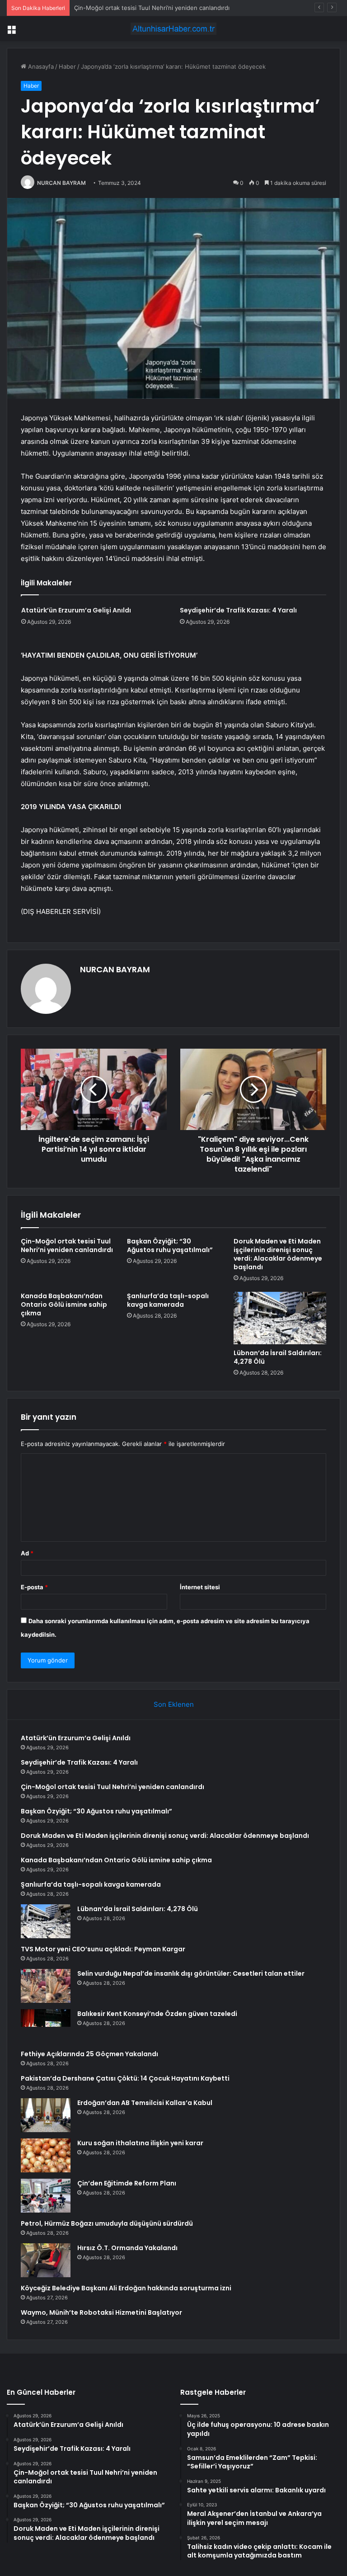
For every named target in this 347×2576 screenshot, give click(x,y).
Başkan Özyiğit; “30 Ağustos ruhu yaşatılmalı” (170, 1246)
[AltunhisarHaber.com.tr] (173, 29)
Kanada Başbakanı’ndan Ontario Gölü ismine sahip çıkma (64, 1304)
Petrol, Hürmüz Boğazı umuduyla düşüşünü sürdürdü (107, 2223)
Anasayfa (40, 66)
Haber (67, 66)
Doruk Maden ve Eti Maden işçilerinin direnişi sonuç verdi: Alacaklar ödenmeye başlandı (278, 1254)
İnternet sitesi (200, 1587)
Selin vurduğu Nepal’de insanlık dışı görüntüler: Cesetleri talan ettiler (191, 1973)
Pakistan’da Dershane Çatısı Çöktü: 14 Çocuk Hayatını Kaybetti (125, 2078)
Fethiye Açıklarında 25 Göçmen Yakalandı (89, 2054)
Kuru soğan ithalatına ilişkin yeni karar (140, 2143)
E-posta (34, 1587)
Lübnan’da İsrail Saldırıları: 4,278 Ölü (278, 1357)
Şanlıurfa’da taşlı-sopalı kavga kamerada (168, 1300)
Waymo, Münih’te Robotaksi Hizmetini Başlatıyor (101, 2312)
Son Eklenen (174, 1704)
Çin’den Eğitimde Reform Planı (127, 2183)
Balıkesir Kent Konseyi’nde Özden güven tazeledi (157, 2014)
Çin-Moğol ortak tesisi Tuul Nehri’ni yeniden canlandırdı (152, 8)
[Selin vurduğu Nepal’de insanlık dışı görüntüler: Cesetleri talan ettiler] (46, 1986)
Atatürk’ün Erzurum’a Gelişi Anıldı (76, 610)
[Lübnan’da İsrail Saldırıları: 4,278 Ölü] (280, 1318)
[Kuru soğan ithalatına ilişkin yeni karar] (46, 2155)
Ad (27, 1553)
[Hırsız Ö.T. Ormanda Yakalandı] (46, 2260)
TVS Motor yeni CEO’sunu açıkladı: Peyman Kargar (103, 1949)
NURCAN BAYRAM (61, 183)
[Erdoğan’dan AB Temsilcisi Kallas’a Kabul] (46, 2115)
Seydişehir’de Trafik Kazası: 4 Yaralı (238, 610)
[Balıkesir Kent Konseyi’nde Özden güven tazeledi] (46, 2026)
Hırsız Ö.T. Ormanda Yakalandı (127, 2248)
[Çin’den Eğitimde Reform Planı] (46, 2196)
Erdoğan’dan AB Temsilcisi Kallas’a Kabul (145, 2103)
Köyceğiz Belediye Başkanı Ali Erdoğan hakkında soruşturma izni (126, 2288)
